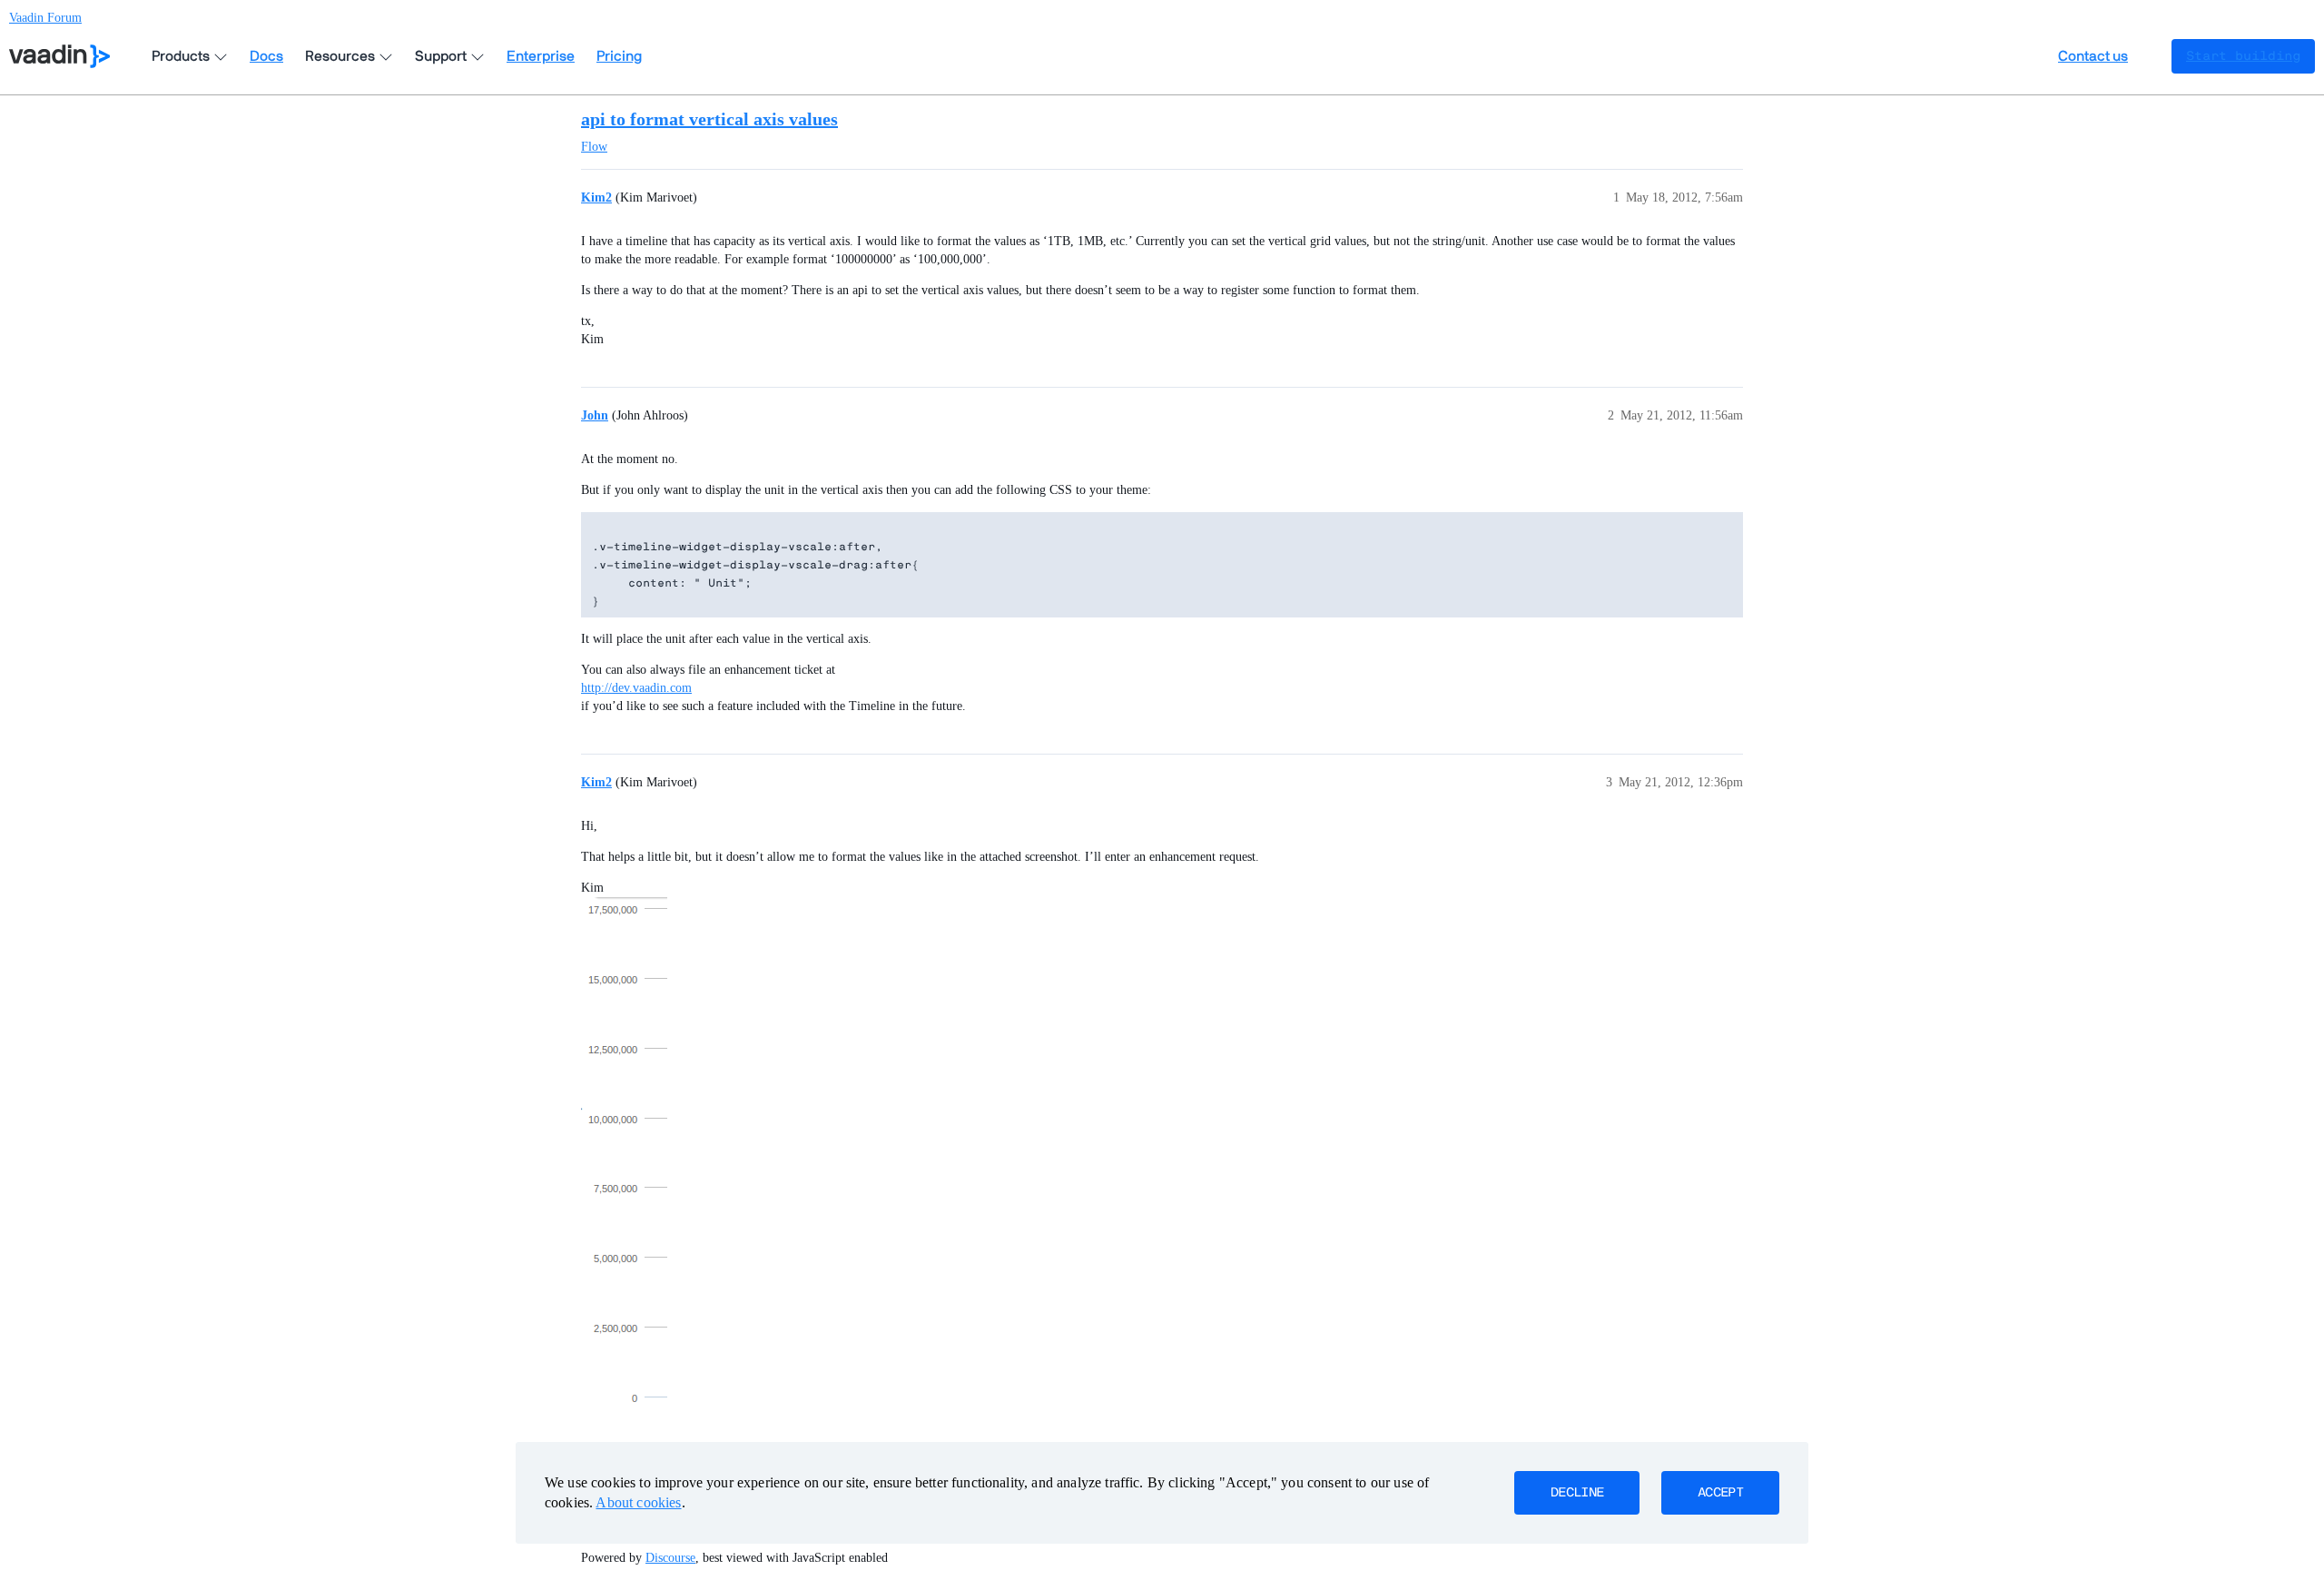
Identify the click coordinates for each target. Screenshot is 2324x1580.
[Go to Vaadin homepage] (59, 56)
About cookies (638, 1502)
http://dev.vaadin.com (636, 688)
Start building (2243, 56)
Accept (1720, 1493)
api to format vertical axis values (709, 119)
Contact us (2093, 56)
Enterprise (541, 56)
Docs (266, 56)
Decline (1577, 1493)
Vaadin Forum (45, 18)
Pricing (619, 56)
